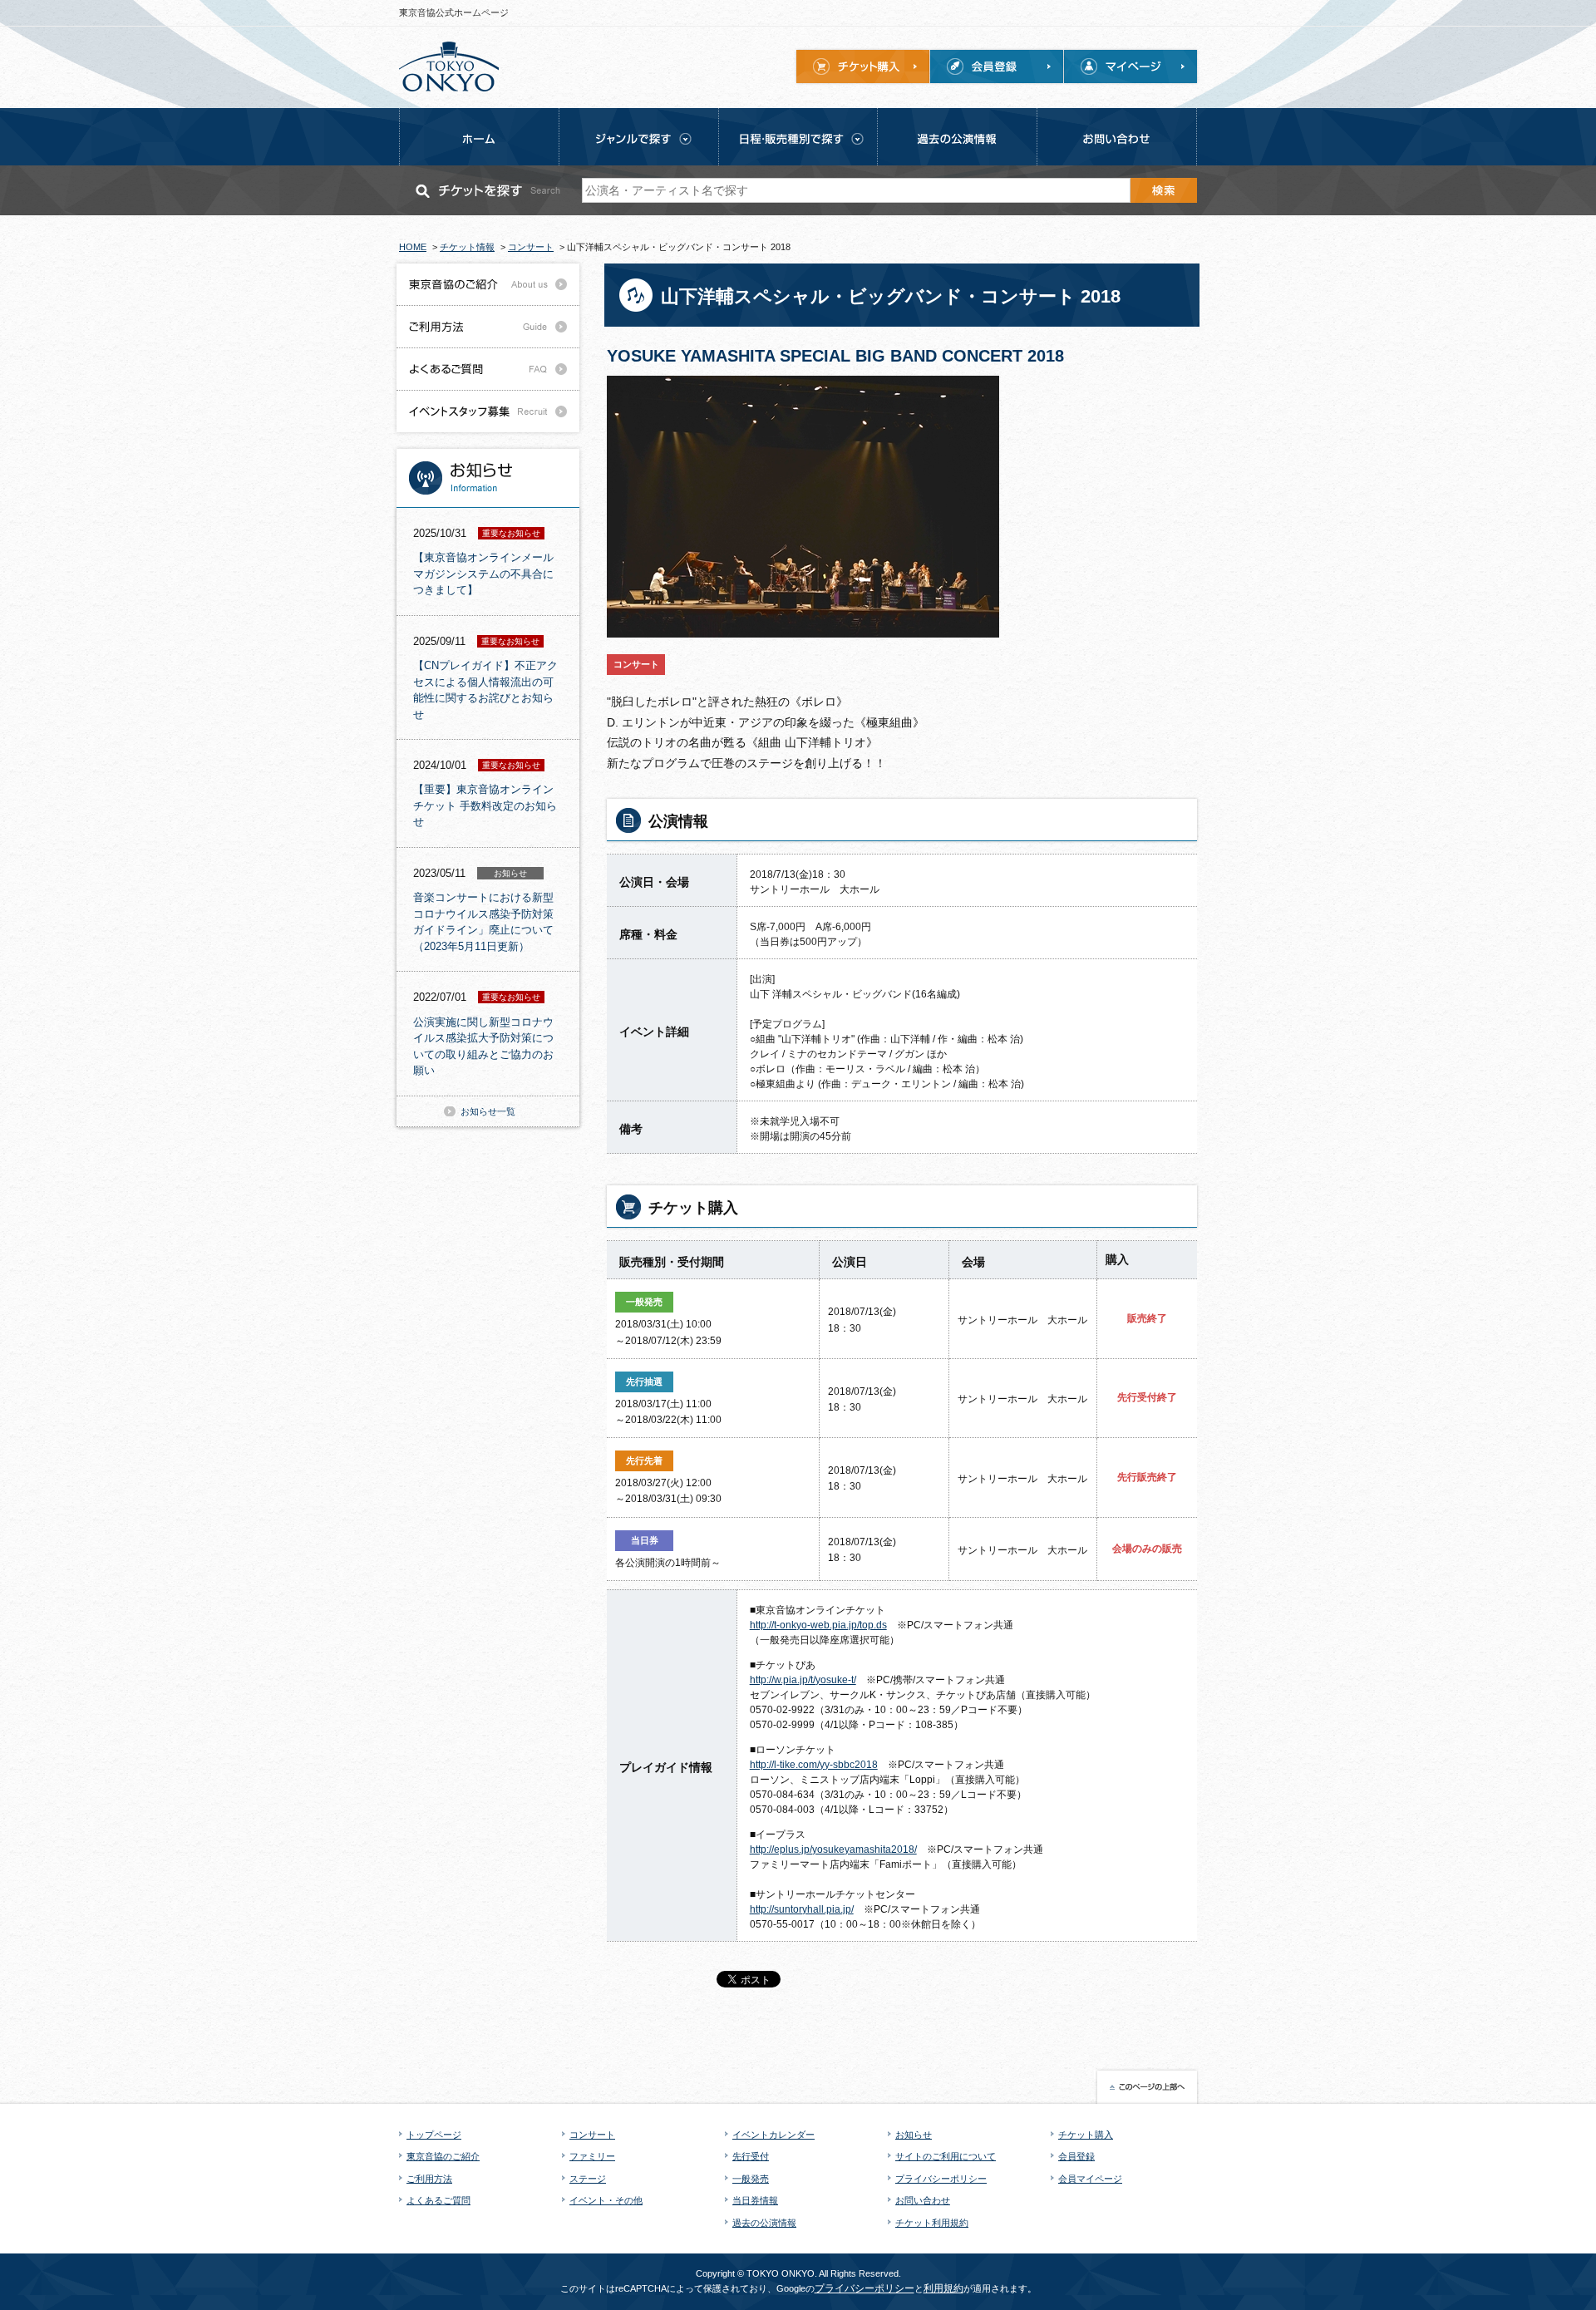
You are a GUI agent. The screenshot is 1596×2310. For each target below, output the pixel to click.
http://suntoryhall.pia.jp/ (802, 1909)
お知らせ (914, 2135)
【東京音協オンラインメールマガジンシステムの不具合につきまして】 (483, 574)
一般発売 (751, 2179)
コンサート (592, 2135)
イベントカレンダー (773, 2135)
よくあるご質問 (438, 2200)
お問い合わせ (923, 2200)
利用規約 (943, 2288)
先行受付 (751, 2156)
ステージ (588, 2179)
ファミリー (592, 2156)
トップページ (434, 2135)
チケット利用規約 (932, 2223)
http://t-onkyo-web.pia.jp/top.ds (818, 1625)
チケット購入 (1086, 2135)
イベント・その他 (606, 2200)
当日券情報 (755, 2200)
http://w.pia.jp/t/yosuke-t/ (803, 1680)
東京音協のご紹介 (443, 2156)
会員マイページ (1090, 2179)
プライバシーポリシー (941, 2179)
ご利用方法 (429, 2179)
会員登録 (1076, 2156)
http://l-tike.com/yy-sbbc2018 (814, 1765)
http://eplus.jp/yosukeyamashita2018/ (833, 1849)
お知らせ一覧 (488, 1111)
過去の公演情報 (764, 2223)
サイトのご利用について (946, 2156)
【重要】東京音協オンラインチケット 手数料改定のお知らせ (485, 805)
